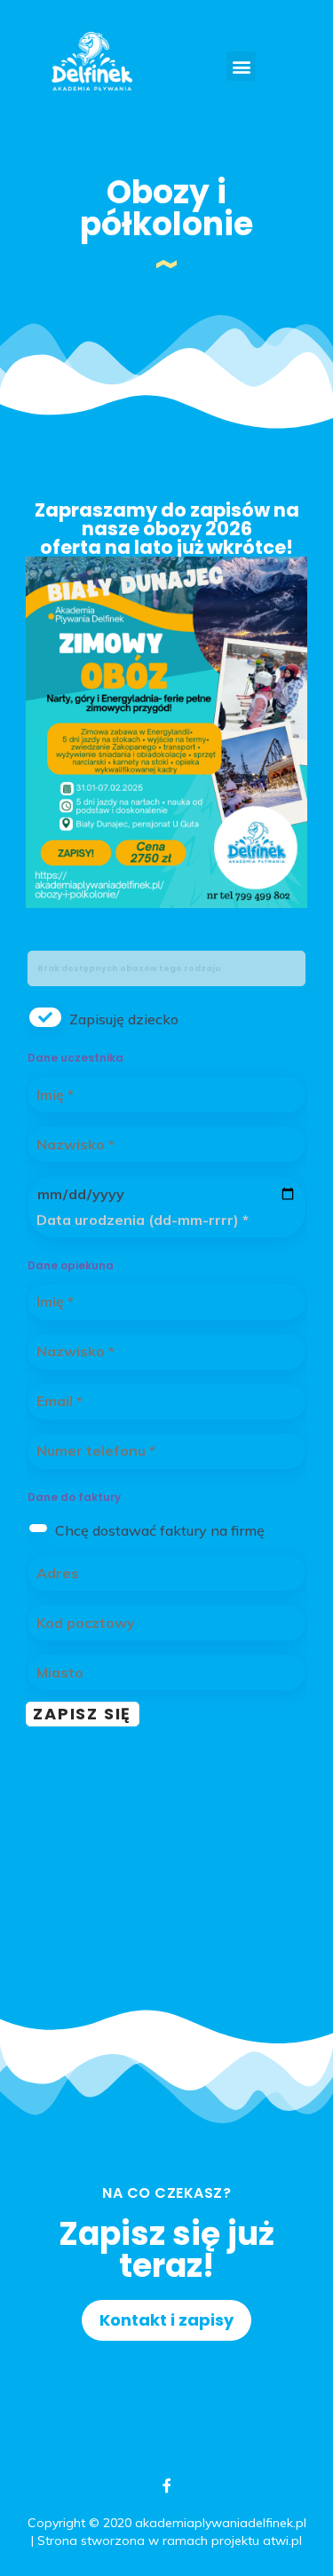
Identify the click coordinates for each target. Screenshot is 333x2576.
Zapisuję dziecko (124, 1019)
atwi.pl (282, 2540)
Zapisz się (82, 1714)
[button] (241, 66)
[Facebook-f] (166, 2485)
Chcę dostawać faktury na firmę (160, 1530)
